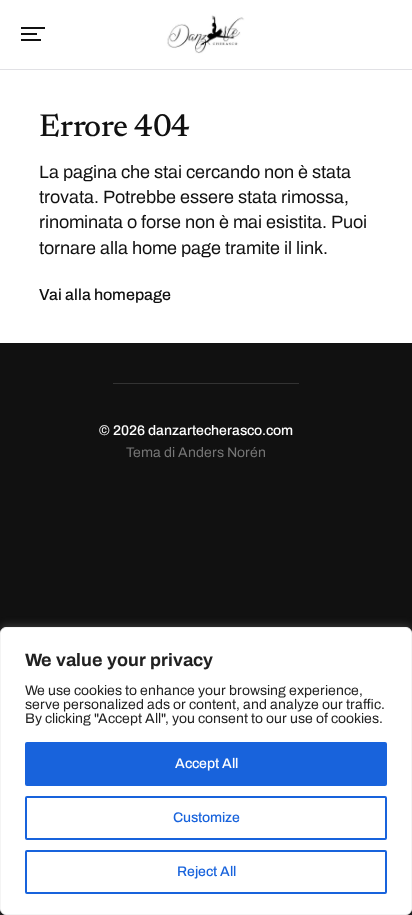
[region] (206, 771)
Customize (206, 817)
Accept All (206, 763)
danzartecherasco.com (220, 430)
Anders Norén (222, 452)
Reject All (206, 871)
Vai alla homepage (105, 294)
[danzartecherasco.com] (206, 33)
